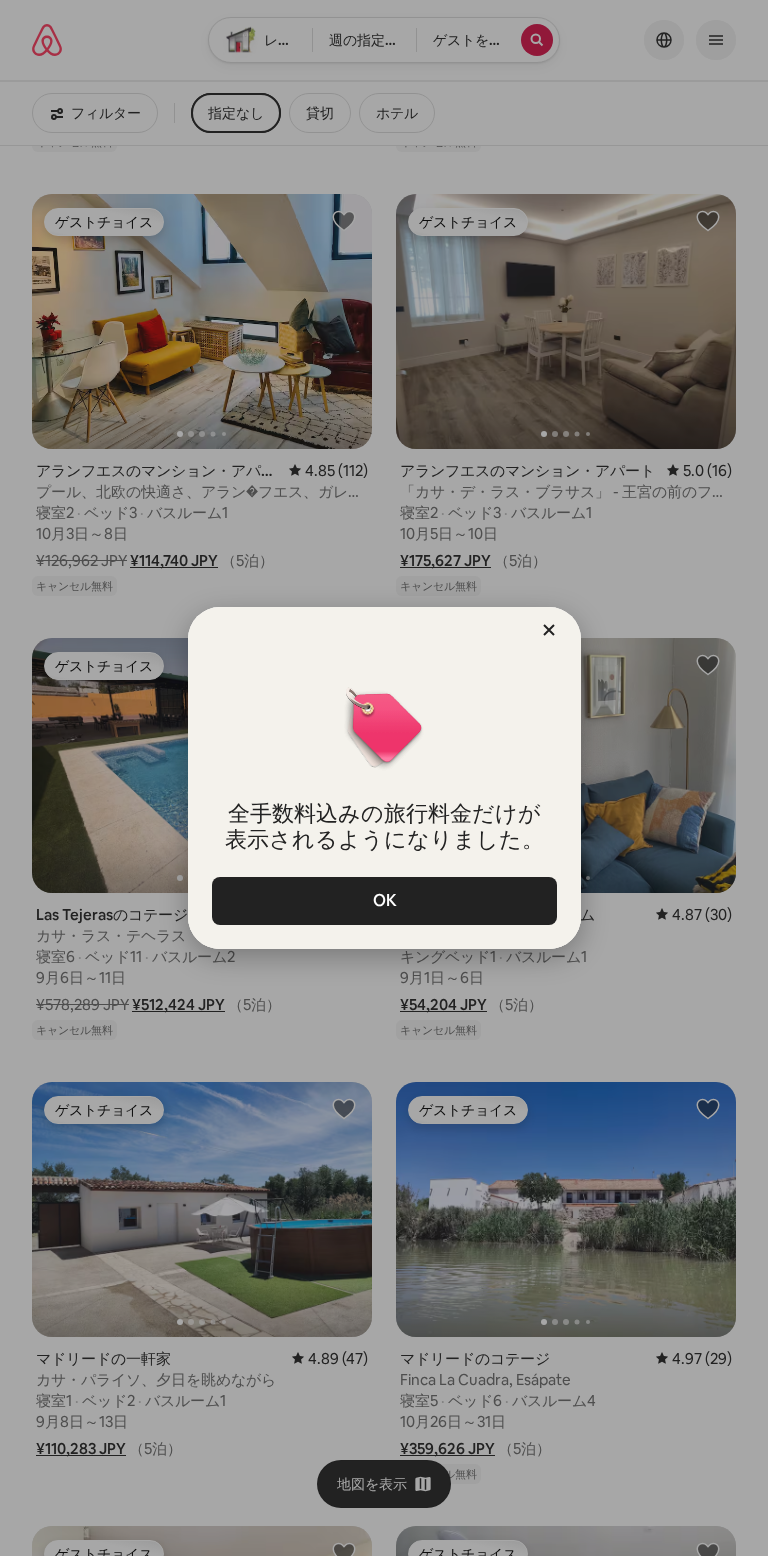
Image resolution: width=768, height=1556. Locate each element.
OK (384, 900)
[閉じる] (549, 630)
